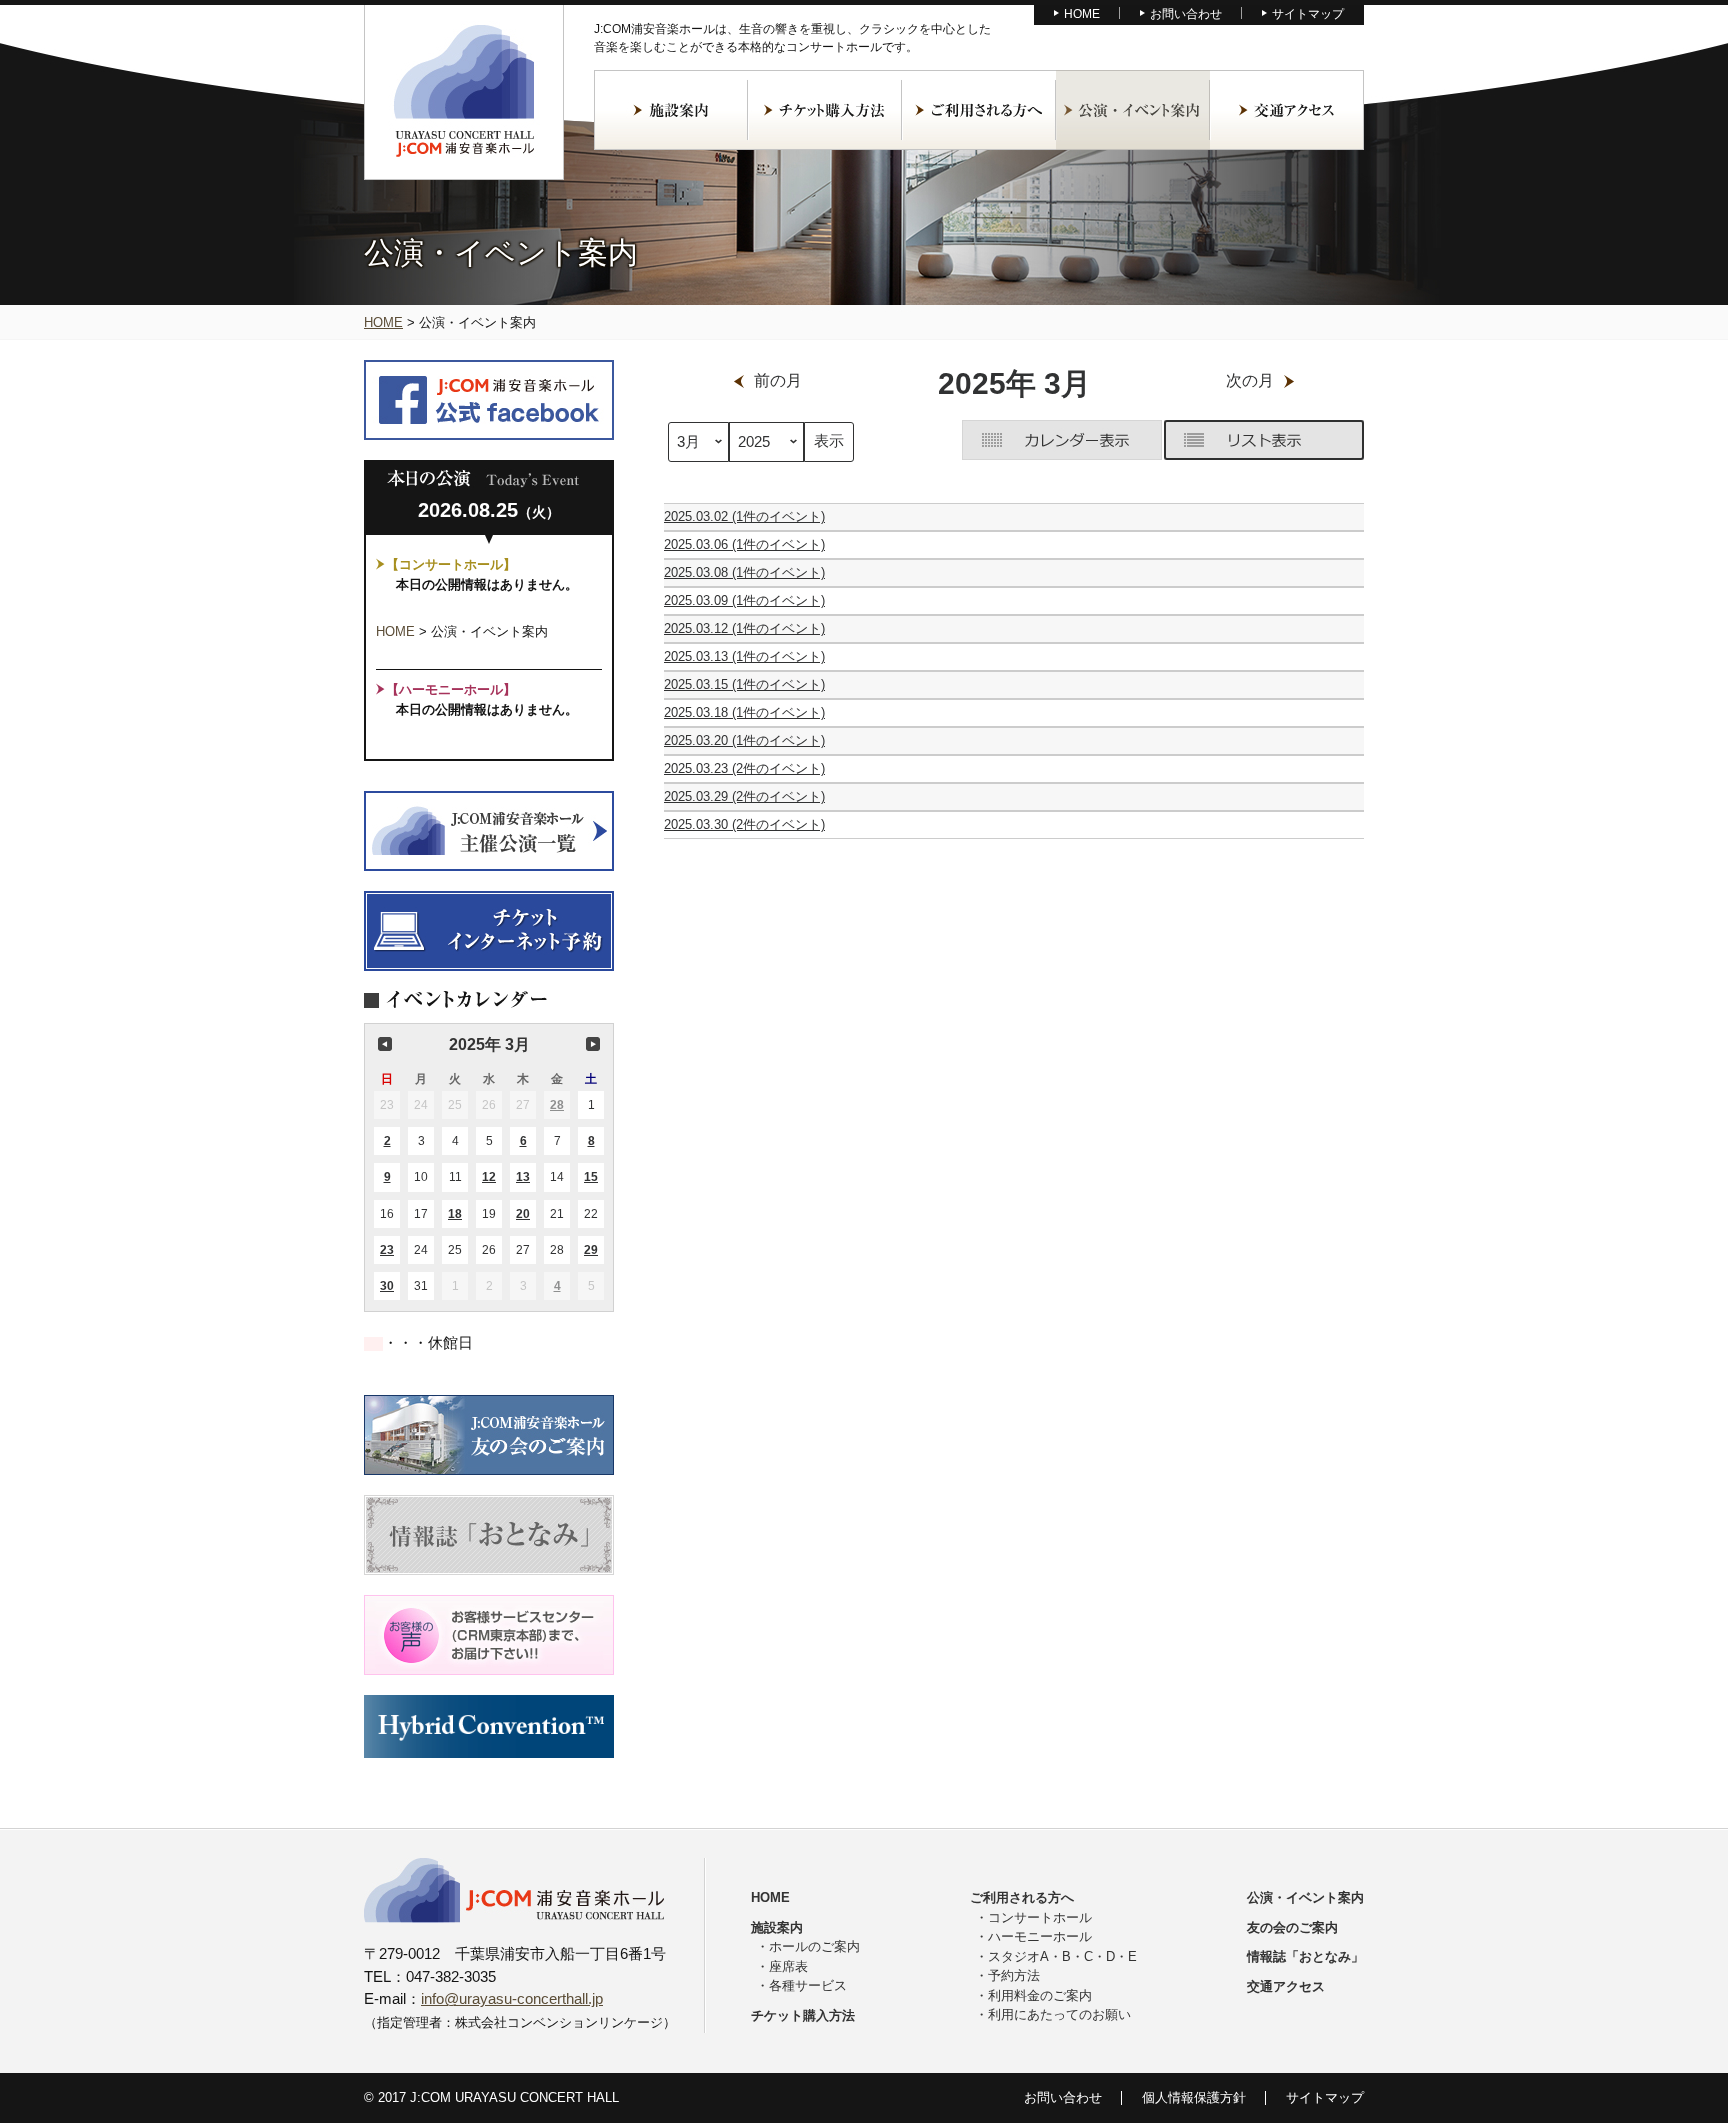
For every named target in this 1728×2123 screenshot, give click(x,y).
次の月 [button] (593, 1044)
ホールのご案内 (814, 1946)
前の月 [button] (385, 1044)
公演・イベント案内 (1133, 110)
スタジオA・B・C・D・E (1062, 1956)
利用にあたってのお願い (1059, 2014)
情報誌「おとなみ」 (1305, 1956)
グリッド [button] (1062, 440)
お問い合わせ (1186, 14)
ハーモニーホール (1040, 1936)
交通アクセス (1287, 110)
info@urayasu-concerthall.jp (512, 1998)
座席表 (788, 1966)
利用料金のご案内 (1040, 1995)
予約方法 (1014, 1975)
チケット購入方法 (825, 110)
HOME (1082, 14)
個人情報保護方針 (1194, 2097)
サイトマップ (1308, 14)
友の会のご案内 (1292, 1927)
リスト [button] (1264, 440)
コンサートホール (1040, 1917)
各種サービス (808, 1985)
